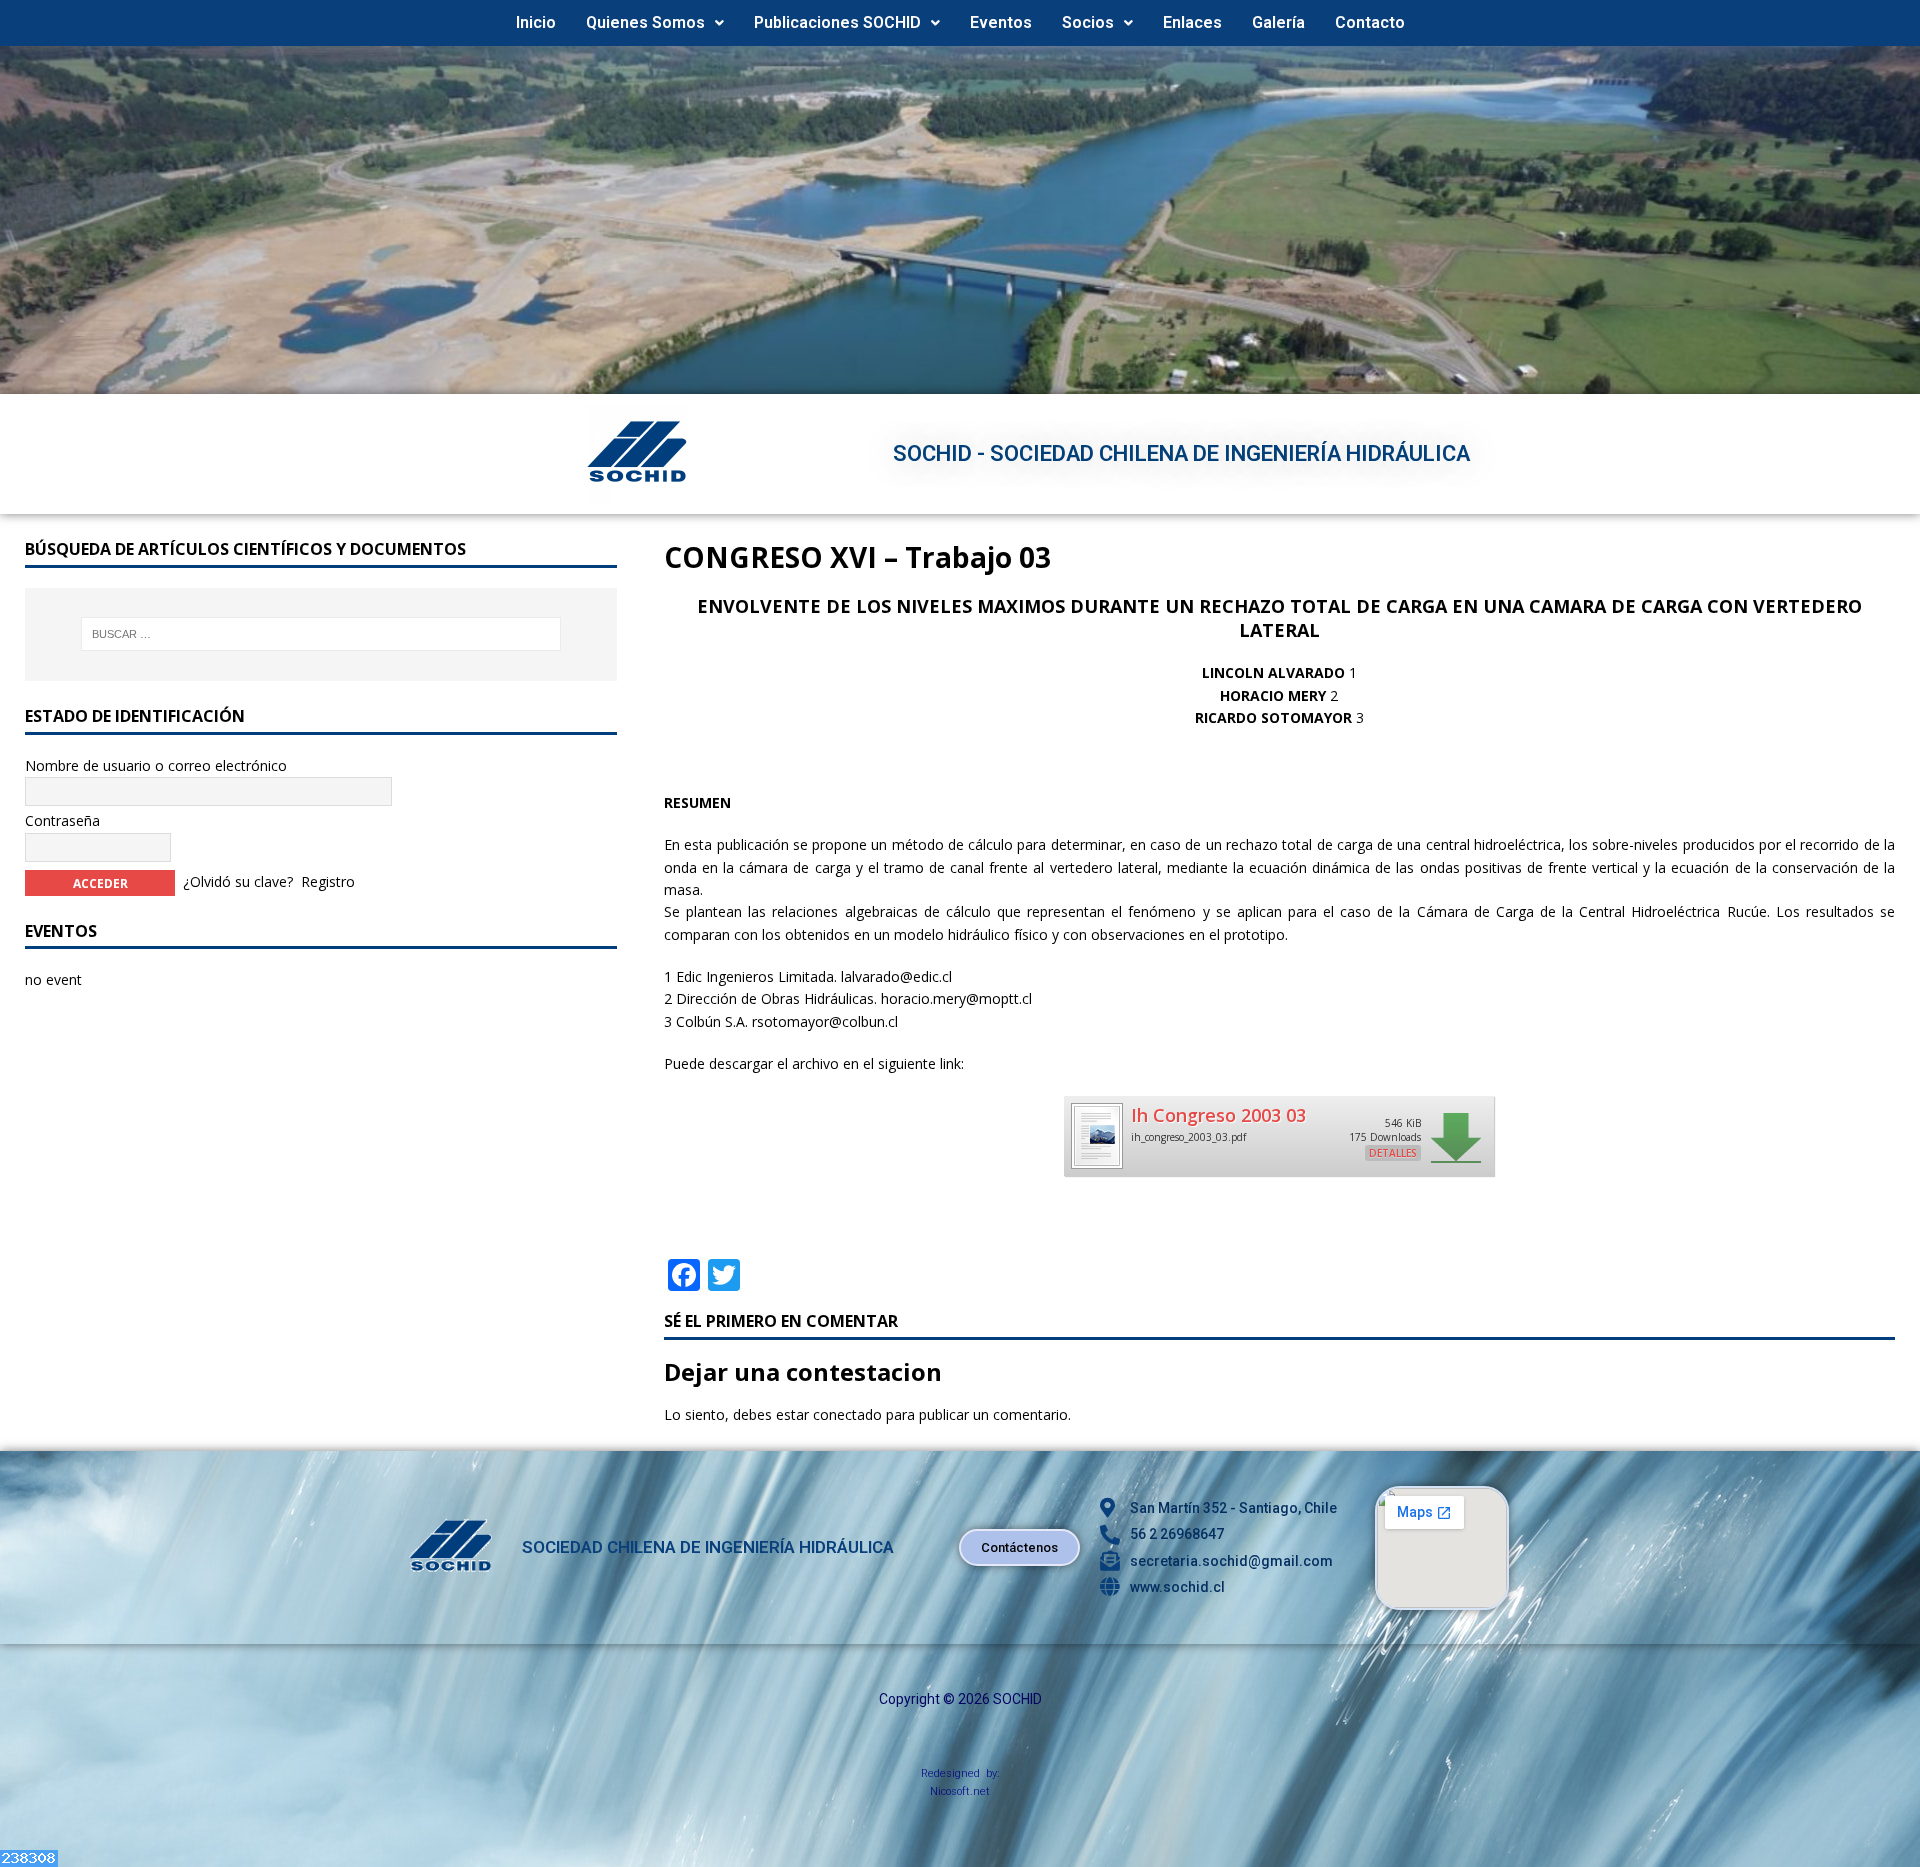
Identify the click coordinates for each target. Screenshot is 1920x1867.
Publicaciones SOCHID (837, 22)
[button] (655, 23)
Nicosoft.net (960, 1791)
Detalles (1393, 1153)
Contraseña (62, 820)
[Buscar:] (321, 634)
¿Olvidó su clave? (238, 880)
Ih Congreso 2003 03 (1218, 1115)
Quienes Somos (645, 22)
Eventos (1001, 22)
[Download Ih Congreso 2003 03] (1096, 1161)
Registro (328, 880)
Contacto (1370, 22)
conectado (847, 1414)
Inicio (536, 22)
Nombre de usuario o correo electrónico (156, 765)
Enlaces (1192, 22)
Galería (1278, 22)
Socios (1088, 22)
